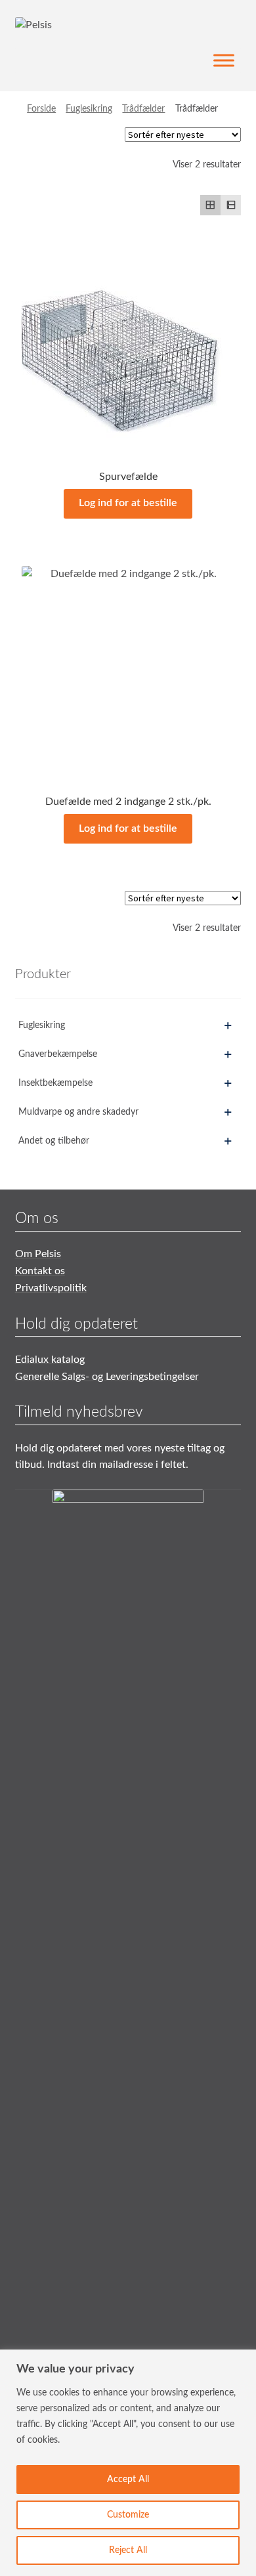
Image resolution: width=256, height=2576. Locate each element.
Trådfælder (143, 109)
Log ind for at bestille (128, 503)
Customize (128, 2515)
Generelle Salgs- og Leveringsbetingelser (107, 1377)
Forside (41, 109)
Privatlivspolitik (51, 1288)
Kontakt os (40, 1271)
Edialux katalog (50, 1360)
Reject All (128, 2550)
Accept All (128, 2479)
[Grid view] (210, 205)
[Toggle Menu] (224, 61)
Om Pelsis (38, 1254)
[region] (128, 2463)
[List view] (231, 205)
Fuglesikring (89, 109)
